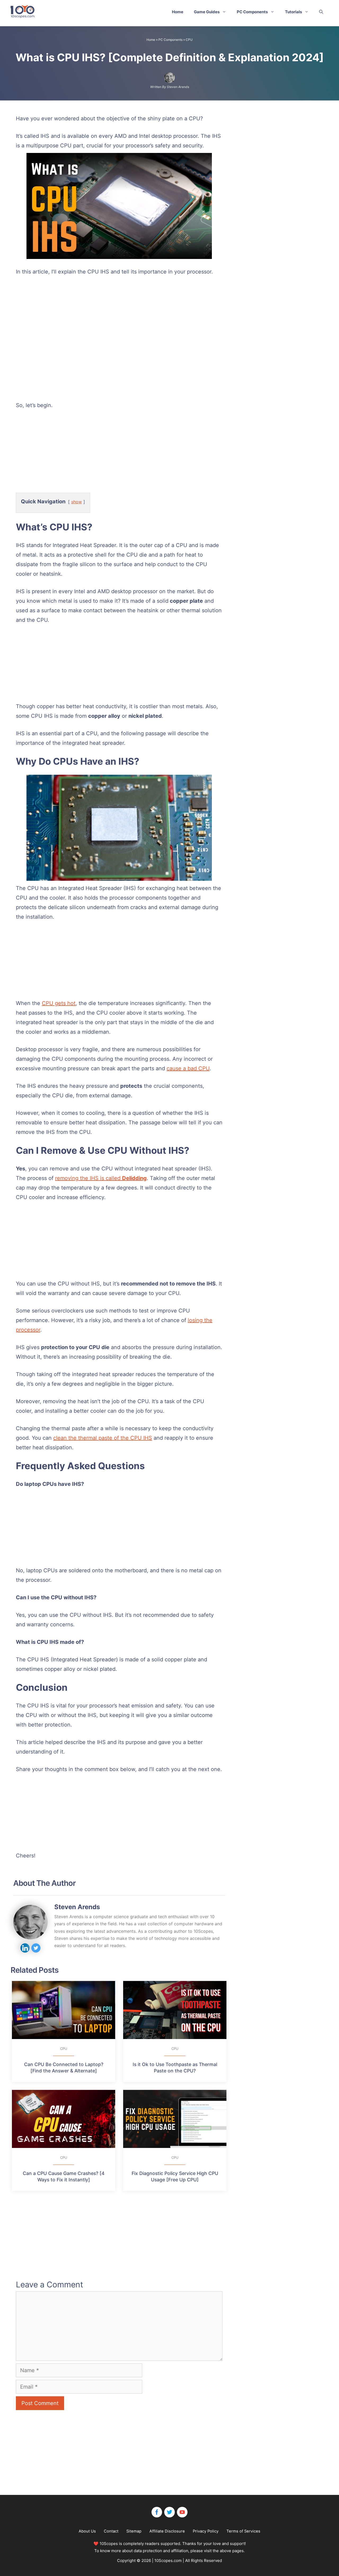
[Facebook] (157, 2512)
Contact (111, 2531)
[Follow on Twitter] (36, 1948)
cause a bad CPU (188, 1068)
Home (178, 12)
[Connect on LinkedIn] (25, 1948)
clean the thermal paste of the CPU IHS (103, 1438)
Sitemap (134, 2531)
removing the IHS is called (101, 1178)
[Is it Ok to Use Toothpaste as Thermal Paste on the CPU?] (175, 2010)
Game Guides (207, 12)
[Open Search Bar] (321, 12)
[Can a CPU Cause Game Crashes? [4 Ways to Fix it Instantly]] (64, 2119)
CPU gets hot (59, 1003)
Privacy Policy (206, 2531)
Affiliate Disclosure (167, 2531)
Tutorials (293, 12)
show (77, 502)
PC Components (252, 12)
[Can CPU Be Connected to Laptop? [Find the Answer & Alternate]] (64, 2010)
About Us (87, 2531)
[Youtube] (182, 2512)
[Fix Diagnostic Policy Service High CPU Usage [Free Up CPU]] (175, 2119)
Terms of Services (243, 2531)
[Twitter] (169, 2512)
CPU (189, 40)
